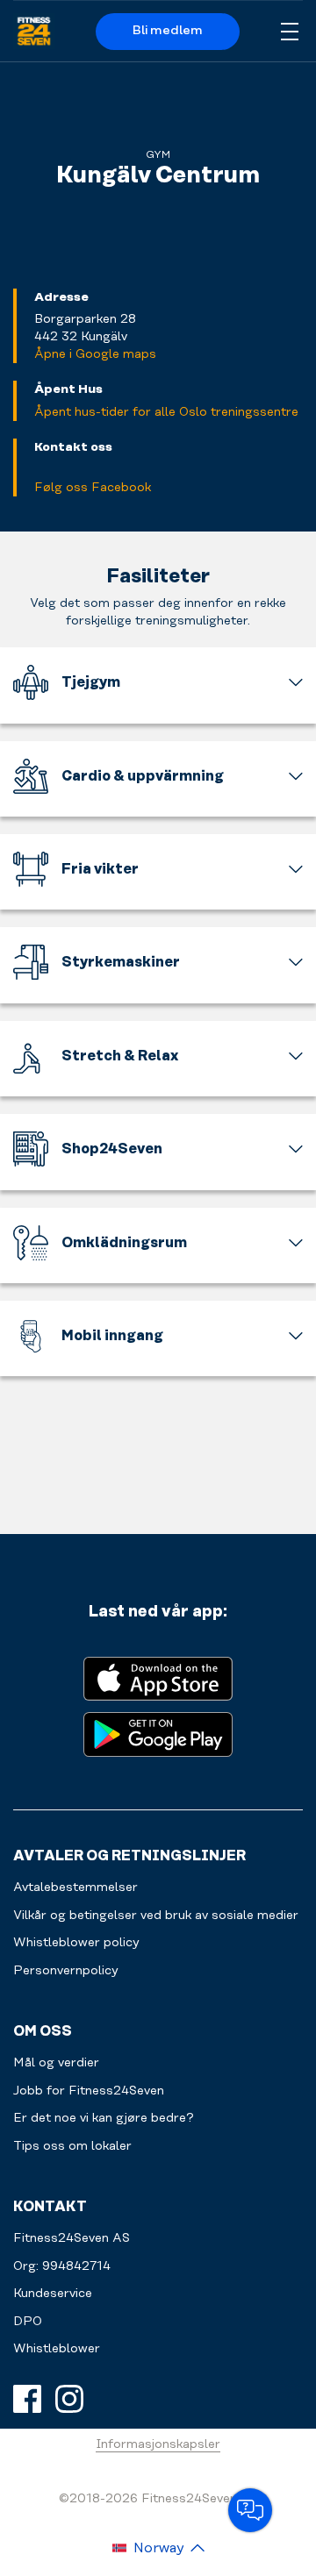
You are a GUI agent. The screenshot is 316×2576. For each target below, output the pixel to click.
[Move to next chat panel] (250, 2510)
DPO (28, 2322)
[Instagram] (69, 2399)
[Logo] (34, 32)
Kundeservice (53, 2294)
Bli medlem (168, 31)
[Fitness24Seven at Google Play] (158, 1733)
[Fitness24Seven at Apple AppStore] (158, 1677)
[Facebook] (27, 2399)
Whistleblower (57, 2349)
